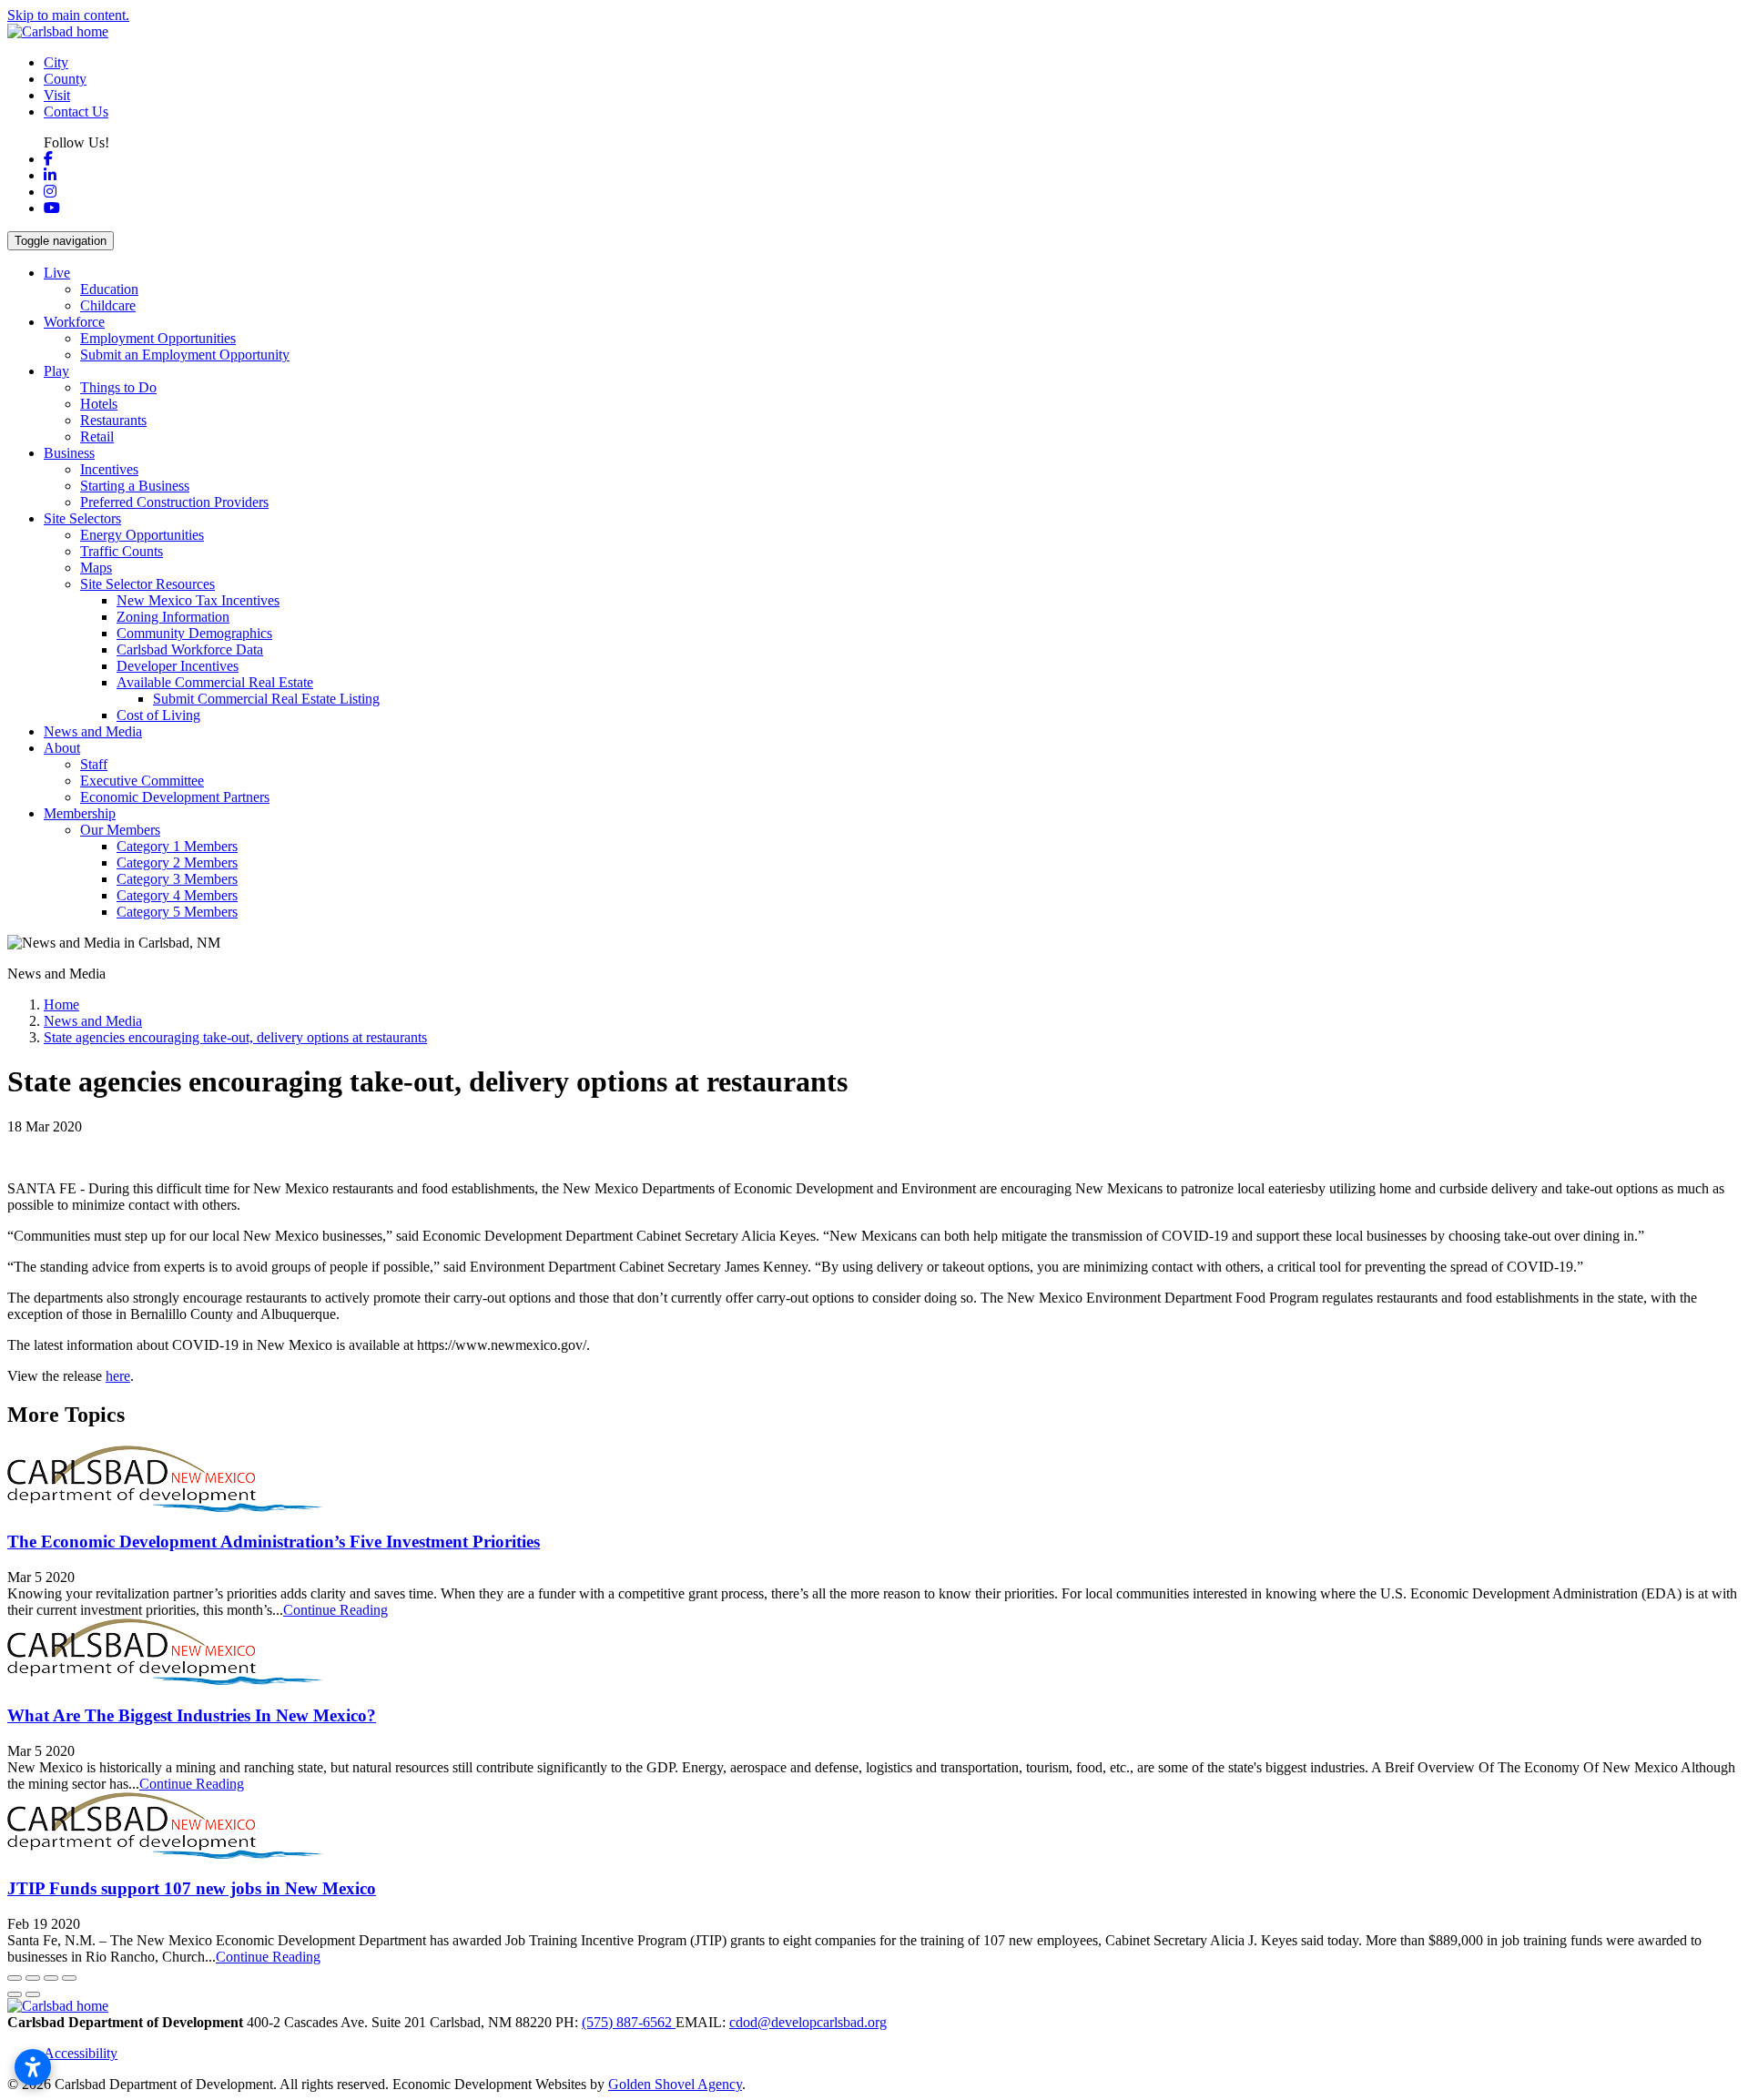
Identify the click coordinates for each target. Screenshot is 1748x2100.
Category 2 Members (177, 862)
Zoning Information (173, 617)
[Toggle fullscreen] (51, 1978)
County (65, 79)
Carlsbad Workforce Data (190, 649)
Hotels (99, 404)
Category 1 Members (177, 846)
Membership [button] (80, 813)
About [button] (62, 748)
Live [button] (57, 273)
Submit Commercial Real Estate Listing (266, 699)
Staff (94, 764)
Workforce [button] (74, 322)
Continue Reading (335, 1610)
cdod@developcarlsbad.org (808, 2022)
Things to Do (118, 387)
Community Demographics (194, 633)
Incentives (109, 469)
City (56, 62)
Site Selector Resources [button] (147, 584)
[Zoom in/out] (69, 1978)
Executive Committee (142, 781)
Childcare (108, 305)
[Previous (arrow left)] (15, 1994)
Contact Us (76, 112)
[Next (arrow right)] (33, 1994)
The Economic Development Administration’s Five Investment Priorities (274, 1542)
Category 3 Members (177, 879)
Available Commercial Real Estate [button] (215, 682)
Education (109, 289)
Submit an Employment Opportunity (185, 355)
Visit (57, 95)
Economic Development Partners (175, 797)
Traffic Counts (122, 551)
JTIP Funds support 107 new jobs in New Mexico (192, 1888)
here (118, 1376)
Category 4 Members (177, 895)
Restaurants (113, 420)
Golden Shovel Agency (675, 2084)
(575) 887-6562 (629, 2022)
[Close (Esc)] (15, 1978)
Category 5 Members (177, 912)
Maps (96, 568)
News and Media (93, 731)
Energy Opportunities (142, 535)
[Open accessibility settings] (33, 2067)
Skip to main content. (68, 15)
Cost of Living (158, 715)
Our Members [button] (120, 830)
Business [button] (69, 453)
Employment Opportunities (158, 338)
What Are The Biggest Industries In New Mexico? (192, 1715)
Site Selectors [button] (82, 518)
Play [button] (56, 371)
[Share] (33, 1978)
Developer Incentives (178, 666)
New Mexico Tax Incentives (198, 600)
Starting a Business (135, 486)
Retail (97, 436)
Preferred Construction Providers (174, 502)
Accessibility (81, 2053)
